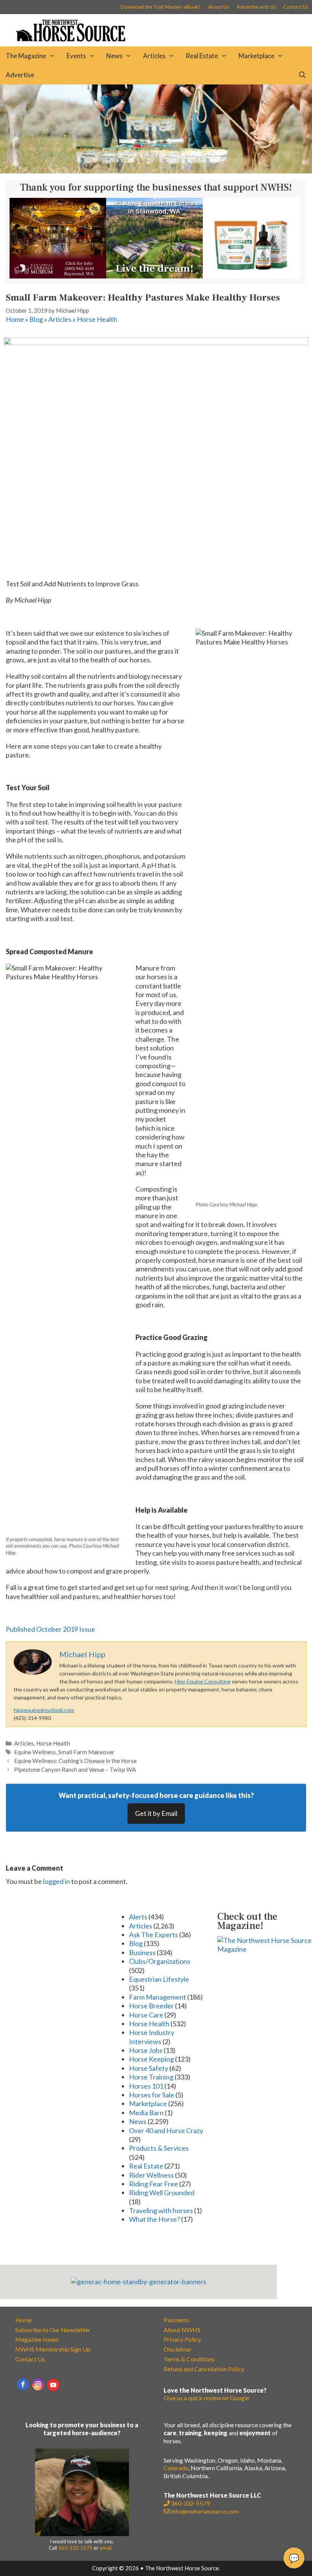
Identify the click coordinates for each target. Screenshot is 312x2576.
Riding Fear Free (154, 2184)
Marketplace (256, 56)
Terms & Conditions (189, 2359)
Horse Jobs (146, 2050)
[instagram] (38, 2384)
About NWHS (182, 2330)
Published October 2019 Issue (50, 1629)
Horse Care (146, 2015)
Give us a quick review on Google (206, 2398)
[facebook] (23, 2384)
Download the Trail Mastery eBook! (161, 7)
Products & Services (159, 2148)
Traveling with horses (161, 2210)
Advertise (20, 75)
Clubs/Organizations (160, 1961)
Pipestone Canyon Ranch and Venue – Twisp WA (75, 1769)
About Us (219, 7)
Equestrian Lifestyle (159, 1979)
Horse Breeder (151, 2006)
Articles (154, 56)
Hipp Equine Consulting (203, 1681)
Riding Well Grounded (162, 2193)
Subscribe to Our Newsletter (53, 2330)
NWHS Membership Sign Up (53, 2349)
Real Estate (202, 56)
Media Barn (146, 2113)
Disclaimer (178, 2349)
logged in (57, 1881)
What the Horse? (154, 2219)
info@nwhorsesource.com (205, 2511)
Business (142, 1952)
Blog (36, 319)
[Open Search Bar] (302, 75)
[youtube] (53, 2385)
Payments (177, 2320)
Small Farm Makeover (86, 1752)
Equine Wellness (35, 1752)
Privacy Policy (182, 2339)
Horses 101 (146, 2086)
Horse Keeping (151, 2059)
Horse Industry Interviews (152, 2037)
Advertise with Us (256, 7)
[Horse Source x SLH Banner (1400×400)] (156, 171)
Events (76, 56)
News (114, 56)
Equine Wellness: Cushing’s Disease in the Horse (75, 1761)
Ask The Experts (154, 1935)
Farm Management (158, 1997)
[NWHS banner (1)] (58, 276)
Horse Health (97, 319)
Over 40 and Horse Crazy (166, 2130)
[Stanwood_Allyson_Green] (154, 276)
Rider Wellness (151, 2175)
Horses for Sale (152, 2095)
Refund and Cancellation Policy (204, 2369)
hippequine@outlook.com (44, 1710)
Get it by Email (156, 1813)
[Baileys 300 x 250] (251, 276)
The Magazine (26, 56)
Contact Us (296, 7)
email (106, 2548)
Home (15, 319)
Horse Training (151, 2077)
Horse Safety (149, 2068)
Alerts (138, 1917)
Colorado (176, 2468)
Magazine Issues (37, 2339)
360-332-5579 (75, 2548)
